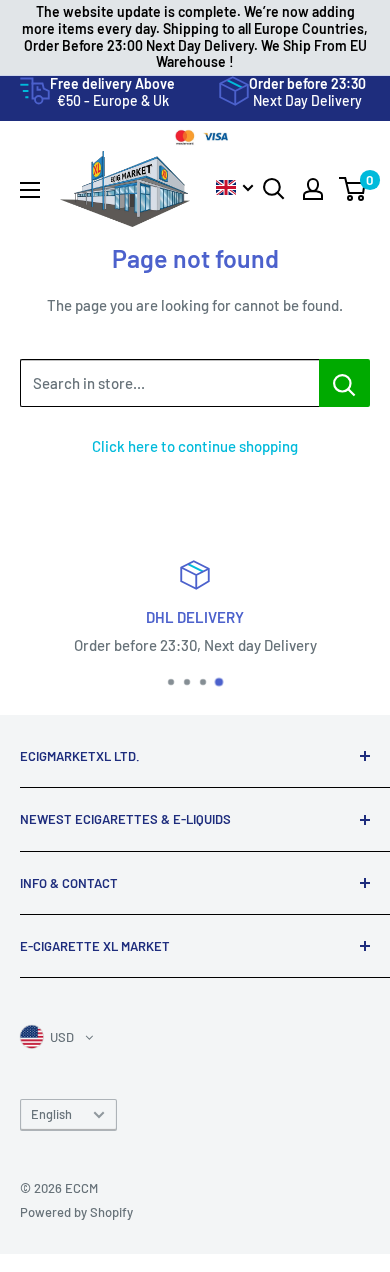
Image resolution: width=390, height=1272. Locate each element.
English (51, 1114)
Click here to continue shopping (195, 446)
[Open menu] (30, 190)
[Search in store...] (344, 383)
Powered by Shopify (76, 1212)
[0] (353, 189)
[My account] (313, 189)
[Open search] (274, 189)
